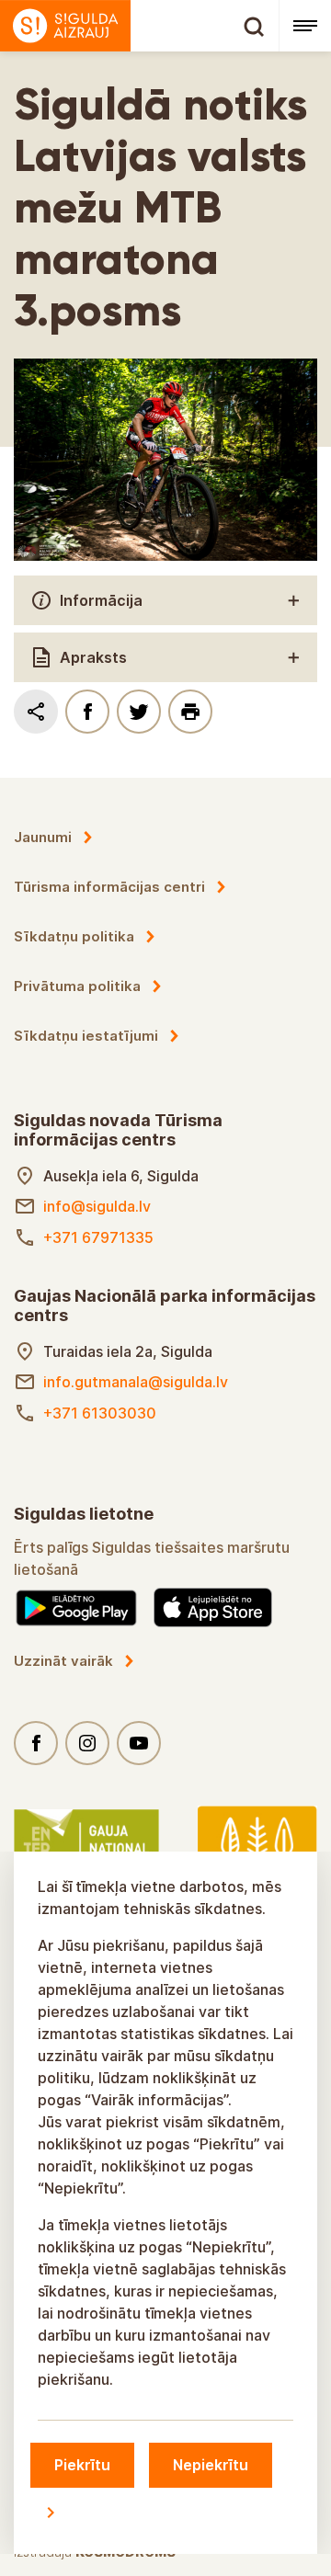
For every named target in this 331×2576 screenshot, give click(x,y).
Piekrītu (82, 2465)
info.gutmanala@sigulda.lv (136, 1382)
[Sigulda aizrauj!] (139, 26)
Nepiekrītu (211, 2465)
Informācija (101, 600)
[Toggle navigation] (305, 26)
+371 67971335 (98, 1237)
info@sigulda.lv (97, 1206)
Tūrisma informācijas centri (109, 887)
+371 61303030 (100, 1413)
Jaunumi (43, 837)
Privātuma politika (77, 986)
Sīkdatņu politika (74, 936)
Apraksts (93, 657)
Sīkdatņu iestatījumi (86, 1036)
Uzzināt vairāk (63, 1661)
